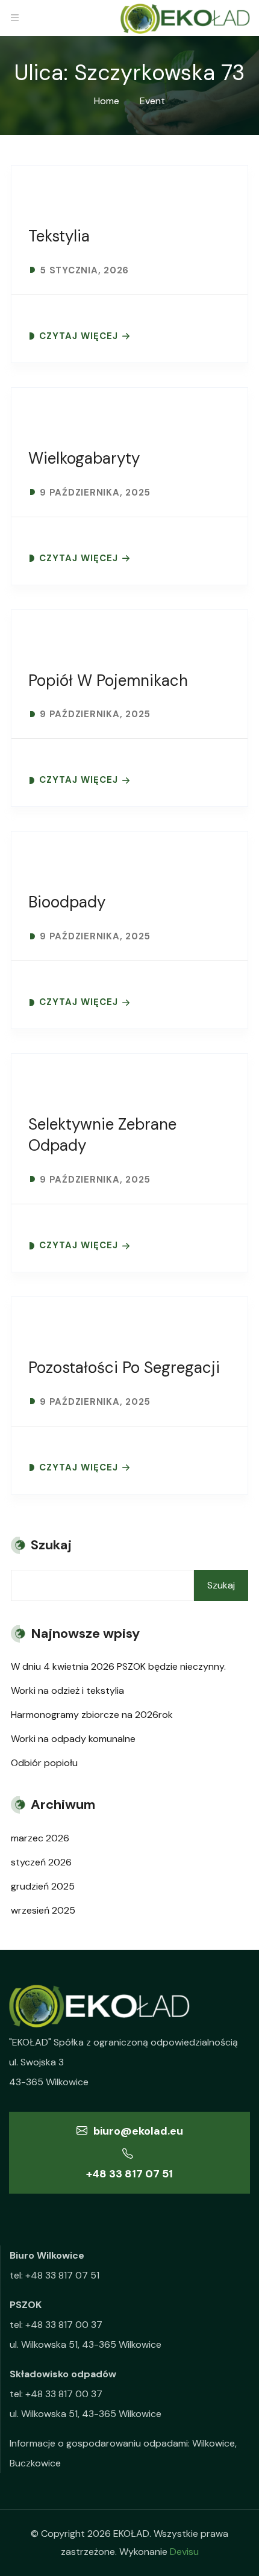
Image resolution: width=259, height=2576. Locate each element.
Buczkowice (35, 2463)
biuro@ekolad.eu (137, 2131)
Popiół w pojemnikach (108, 680)
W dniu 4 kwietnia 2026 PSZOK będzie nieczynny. (118, 1666)
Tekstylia (59, 236)
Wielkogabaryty (84, 458)
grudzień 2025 (43, 1886)
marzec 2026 (40, 1838)
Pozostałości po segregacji (124, 1367)
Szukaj (221, 1585)
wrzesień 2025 (43, 1910)
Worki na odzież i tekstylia (67, 1691)
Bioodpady (67, 902)
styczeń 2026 (41, 1862)
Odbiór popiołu (44, 1763)
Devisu (184, 2552)
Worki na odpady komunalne (73, 1739)
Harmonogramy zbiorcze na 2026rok (92, 1715)
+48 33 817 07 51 (129, 2174)
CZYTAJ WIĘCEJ (79, 336)
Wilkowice (214, 2443)
